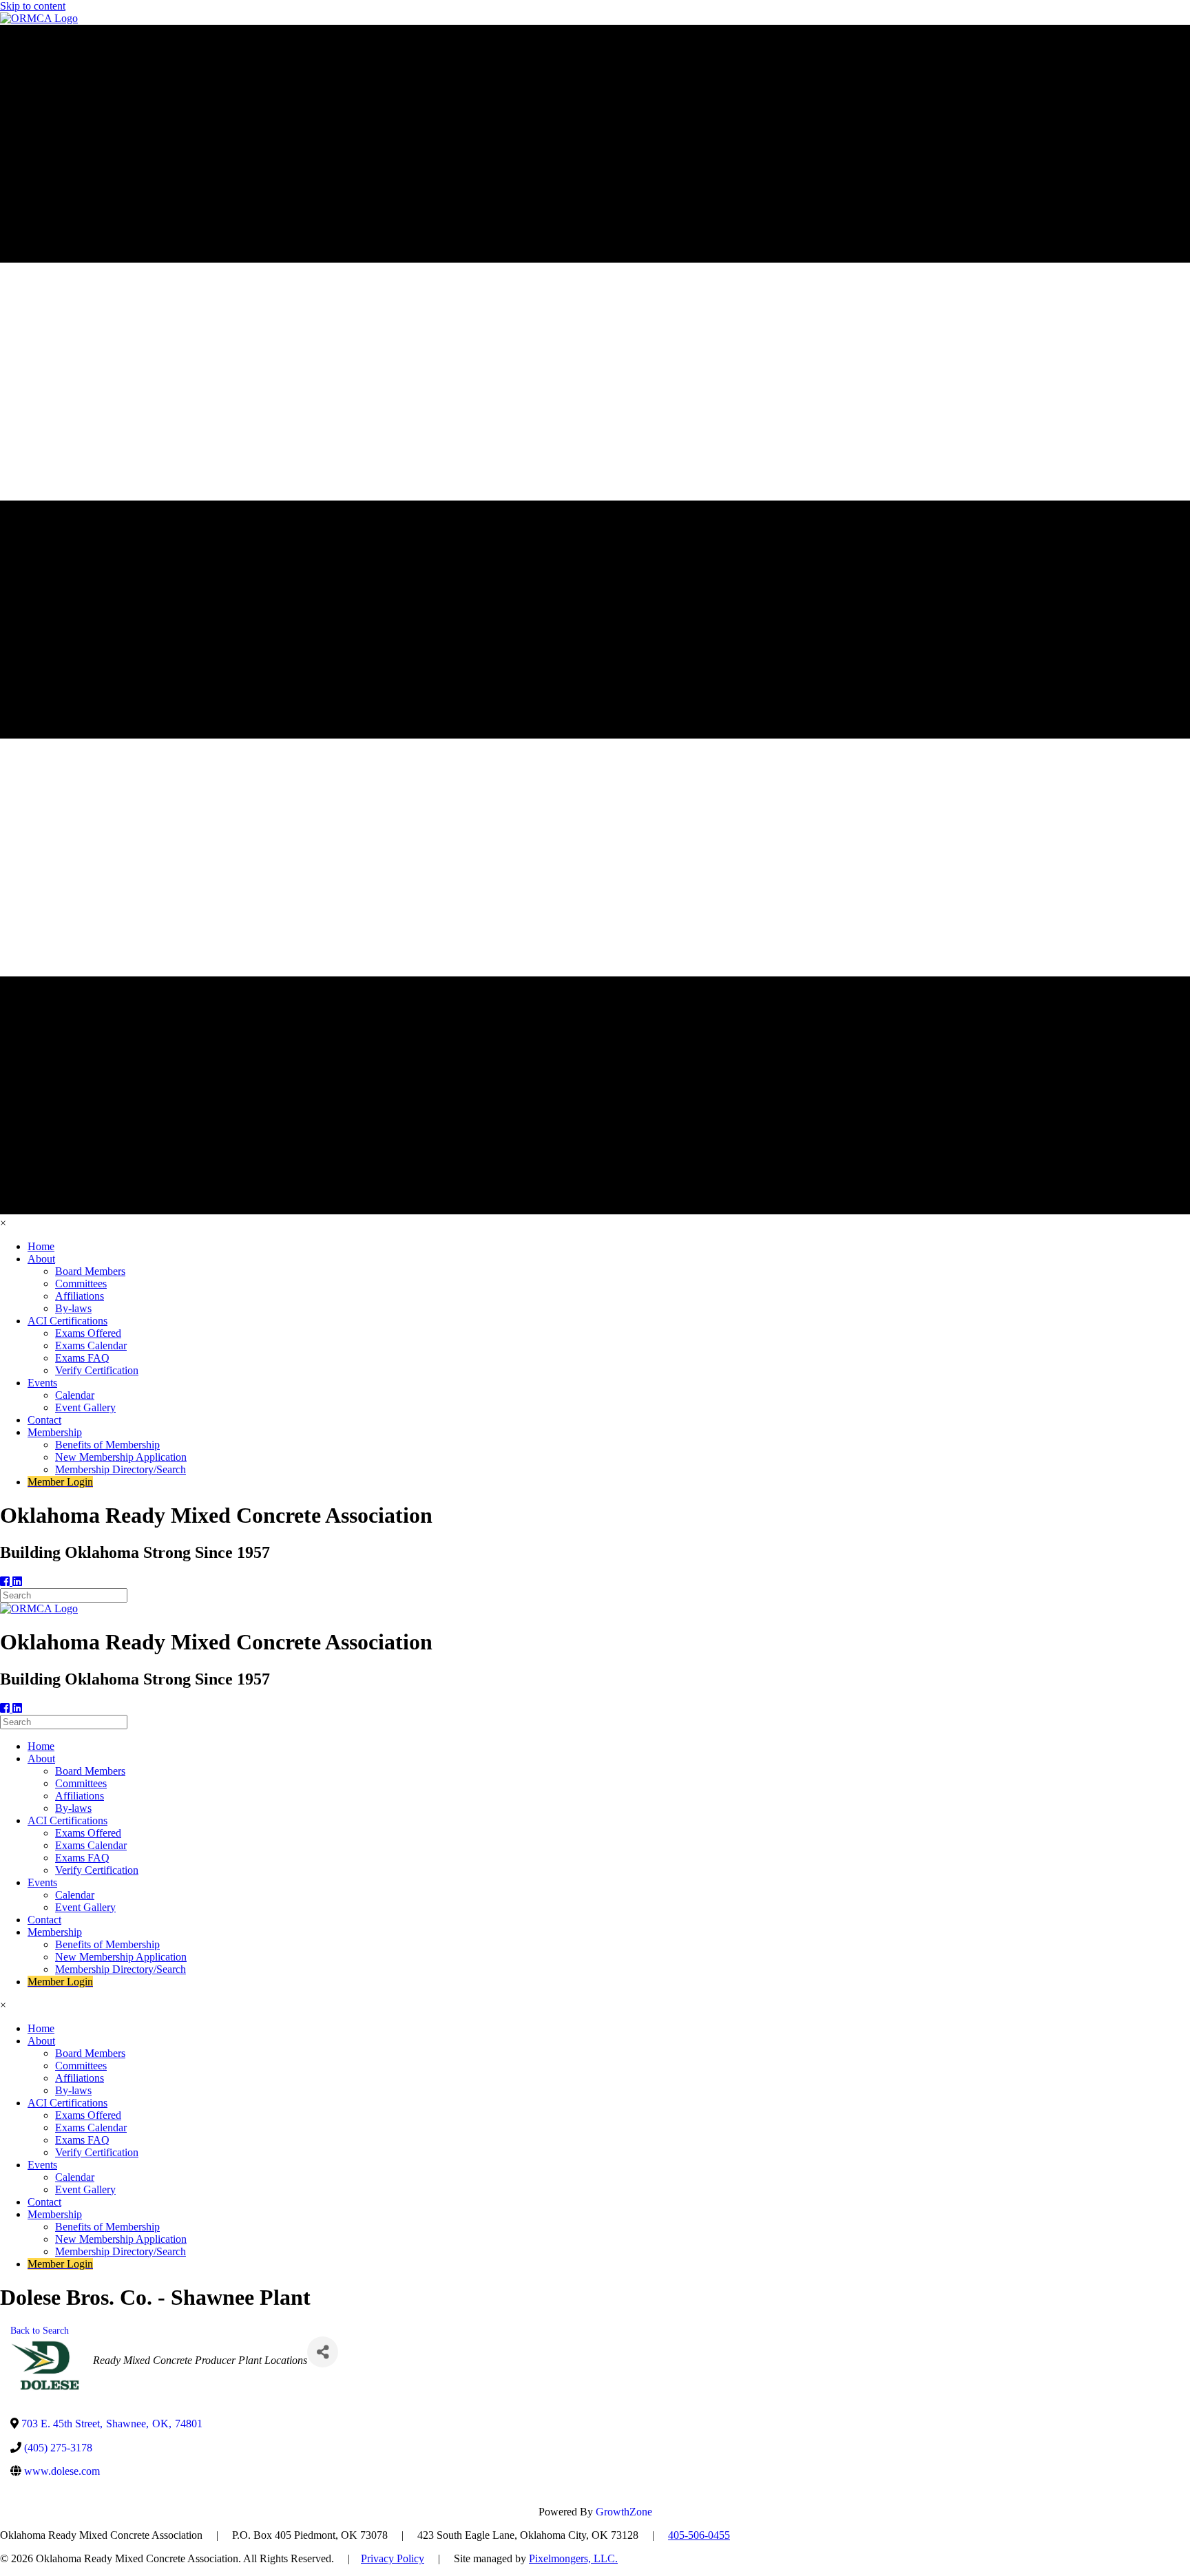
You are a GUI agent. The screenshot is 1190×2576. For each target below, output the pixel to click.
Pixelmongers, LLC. (573, 2558)
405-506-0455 (699, 2535)
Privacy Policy (393, 2558)
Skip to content (33, 6)
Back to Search (40, 2330)
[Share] (323, 2352)
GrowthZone (624, 2512)
